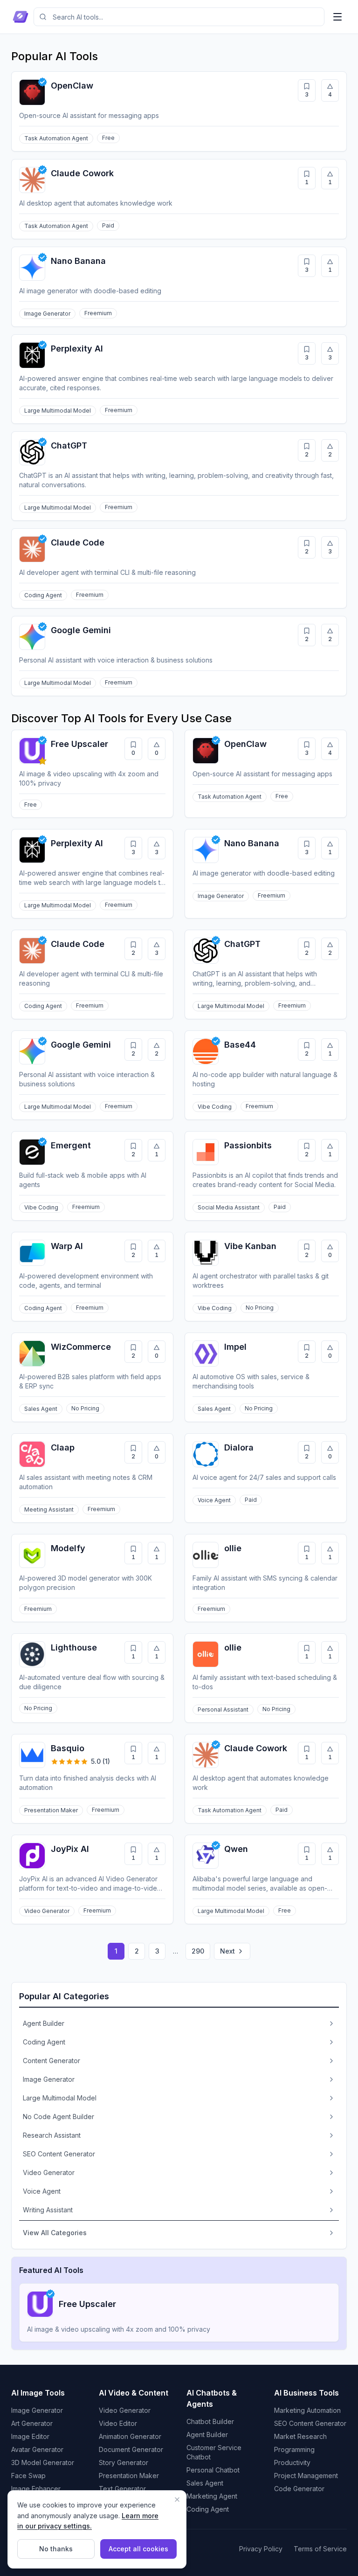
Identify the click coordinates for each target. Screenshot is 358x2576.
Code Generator (299, 2489)
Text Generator (122, 2489)
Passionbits (248, 1145)
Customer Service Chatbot (214, 2452)
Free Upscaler (79, 744)
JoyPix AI (70, 1849)
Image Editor (30, 2436)
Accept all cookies (138, 2549)
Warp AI (67, 1246)
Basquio (68, 1748)
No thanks (56, 2549)
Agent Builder (207, 2434)
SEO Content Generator (310, 2423)
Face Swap (28, 2476)
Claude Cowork (82, 173)
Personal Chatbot (213, 2470)
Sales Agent (205, 2483)
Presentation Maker (129, 2476)
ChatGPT (69, 445)
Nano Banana (78, 261)
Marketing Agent (212, 2496)
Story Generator (124, 2462)
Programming (294, 2449)
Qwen (236, 1849)
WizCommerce (81, 1347)
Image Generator (37, 2410)
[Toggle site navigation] (337, 17)
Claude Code (78, 542)
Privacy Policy (261, 2549)
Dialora (239, 1447)
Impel (235, 1347)
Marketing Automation (307, 2410)
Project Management (306, 2476)
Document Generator (131, 2449)
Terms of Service (320, 2549)
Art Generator (32, 2423)
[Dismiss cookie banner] (177, 2500)
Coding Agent (208, 2509)
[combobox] (179, 17)
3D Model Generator (43, 2462)
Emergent (71, 1145)
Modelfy (68, 1548)
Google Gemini (81, 630)
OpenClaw (72, 86)
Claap (63, 1447)
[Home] (21, 17)
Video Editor (118, 2423)
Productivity (292, 2462)
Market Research (300, 2436)
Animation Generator (130, 2436)
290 (198, 1951)
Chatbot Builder (210, 2421)
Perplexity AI (77, 349)
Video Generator (125, 2410)
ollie (233, 1548)
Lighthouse (74, 1647)
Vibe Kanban (250, 1246)
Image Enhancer (36, 2489)
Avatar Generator (37, 2449)
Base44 (240, 1045)
